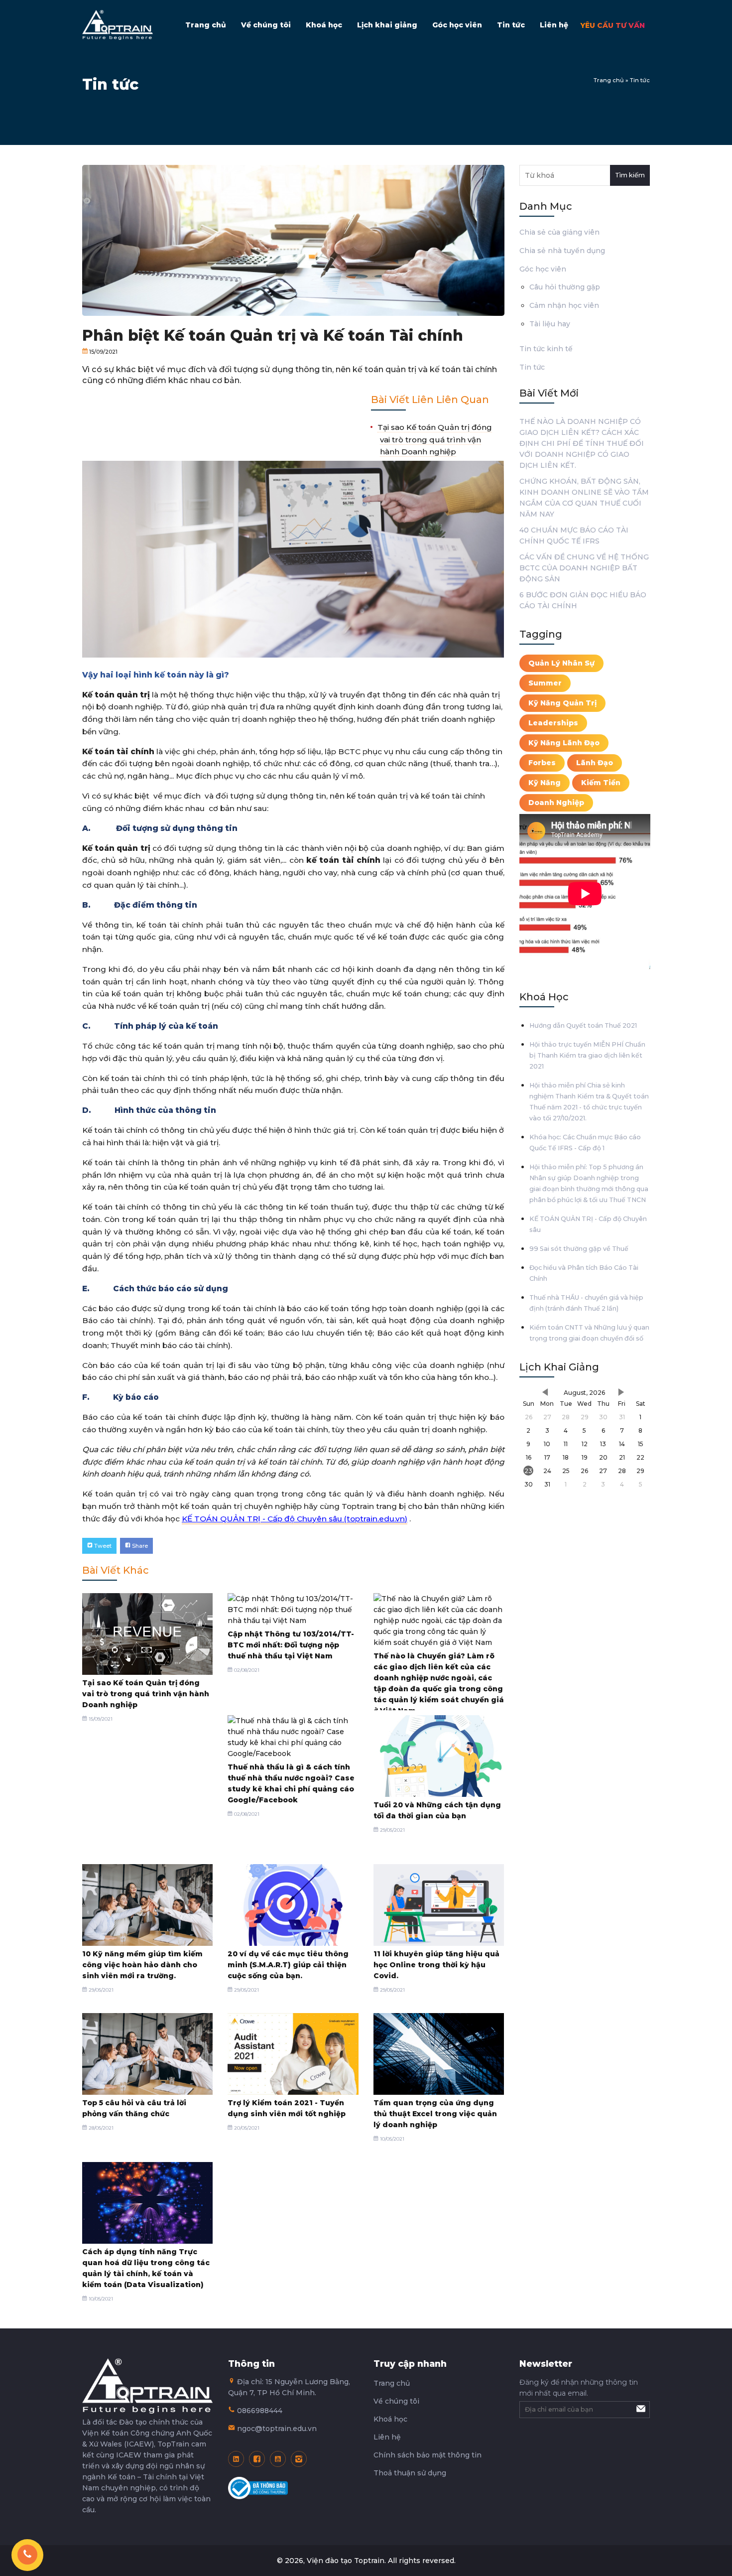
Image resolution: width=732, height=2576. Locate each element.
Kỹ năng (545, 783)
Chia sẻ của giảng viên (559, 232)
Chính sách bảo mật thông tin (427, 2455)
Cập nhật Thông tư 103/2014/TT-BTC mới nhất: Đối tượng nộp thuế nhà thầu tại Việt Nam (291, 1645)
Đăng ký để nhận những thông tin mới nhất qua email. (579, 2388)
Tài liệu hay (550, 324)
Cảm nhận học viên (564, 305)
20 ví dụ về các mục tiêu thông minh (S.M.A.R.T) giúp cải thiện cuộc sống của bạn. (288, 1965)
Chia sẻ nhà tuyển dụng (562, 251)
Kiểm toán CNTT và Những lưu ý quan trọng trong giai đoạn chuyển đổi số (589, 1333)
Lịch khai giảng (387, 25)
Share (139, 1546)
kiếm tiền (601, 783)
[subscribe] (640, 2410)
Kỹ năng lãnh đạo (564, 743)
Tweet (102, 1546)
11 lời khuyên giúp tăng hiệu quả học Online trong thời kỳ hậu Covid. (436, 1965)
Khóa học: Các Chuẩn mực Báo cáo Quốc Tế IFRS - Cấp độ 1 (585, 1143)
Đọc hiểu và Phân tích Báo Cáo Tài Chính (584, 1273)
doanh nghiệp (556, 803)
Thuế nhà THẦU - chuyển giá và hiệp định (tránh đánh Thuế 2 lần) (586, 1303)
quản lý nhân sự (561, 663)
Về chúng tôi (266, 25)
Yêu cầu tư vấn (613, 25)
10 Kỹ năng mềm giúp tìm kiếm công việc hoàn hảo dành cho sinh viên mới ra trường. (142, 1965)
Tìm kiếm (630, 175)
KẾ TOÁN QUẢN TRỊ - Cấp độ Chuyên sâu (588, 1224)
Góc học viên (457, 25)
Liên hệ (554, 25)
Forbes (542, 763)
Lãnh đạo (595, 763)
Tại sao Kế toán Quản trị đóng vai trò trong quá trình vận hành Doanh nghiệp (435, 439)
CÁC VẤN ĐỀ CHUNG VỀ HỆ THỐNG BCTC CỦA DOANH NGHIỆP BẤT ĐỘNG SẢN (584, 568)
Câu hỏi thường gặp (565, 287)
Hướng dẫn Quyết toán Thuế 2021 (583, 1025)
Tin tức (511, 25)
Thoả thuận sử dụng (410, 2473)
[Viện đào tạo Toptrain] (118, 25)
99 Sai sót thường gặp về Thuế (579, 1249)
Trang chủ (206, 25)
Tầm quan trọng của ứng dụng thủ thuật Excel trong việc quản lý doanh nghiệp (435, 2114)
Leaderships (553, 723)
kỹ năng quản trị (562, 703)
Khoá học (324, 25)
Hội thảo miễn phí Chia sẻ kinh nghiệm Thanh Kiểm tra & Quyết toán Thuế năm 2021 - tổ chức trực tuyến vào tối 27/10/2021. (589, 1102)
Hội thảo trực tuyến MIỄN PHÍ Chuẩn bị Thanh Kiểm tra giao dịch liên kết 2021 (587, 1055)
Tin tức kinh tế (546, 349)
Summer (545, 683)
